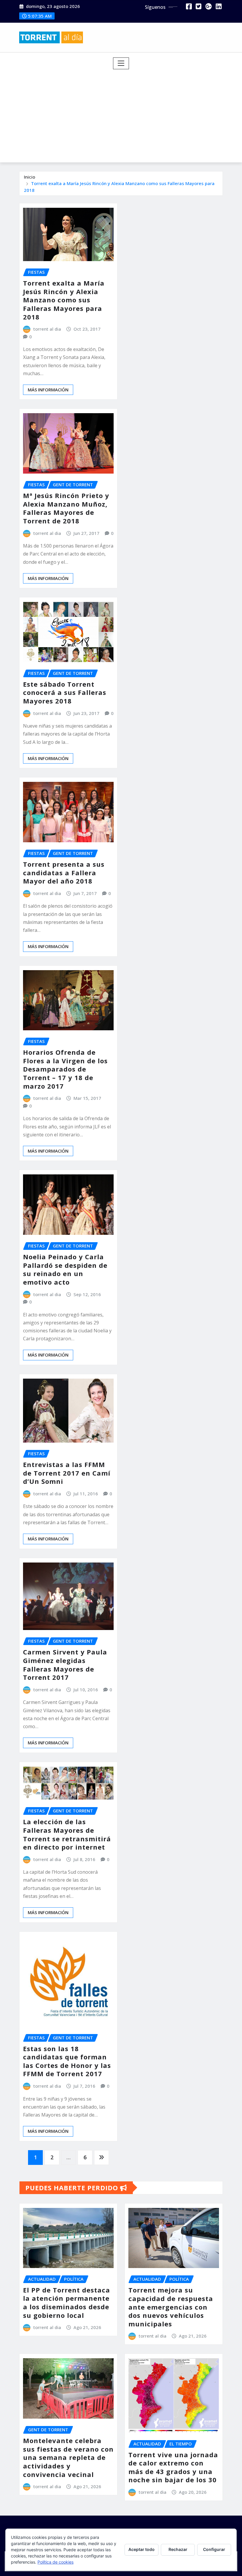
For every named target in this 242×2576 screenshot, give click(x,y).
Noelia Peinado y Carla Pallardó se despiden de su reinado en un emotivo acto (65, 1269)
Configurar (214, 2549)
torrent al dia (47, 329)
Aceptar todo (142, 2549)
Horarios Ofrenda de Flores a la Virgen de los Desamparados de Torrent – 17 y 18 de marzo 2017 (65, 1069)
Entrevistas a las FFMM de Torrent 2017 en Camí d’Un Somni (67, 1473)
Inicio (30, 177)
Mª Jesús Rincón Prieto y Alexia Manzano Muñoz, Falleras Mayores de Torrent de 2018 (66, 508)
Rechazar (178, 2549)
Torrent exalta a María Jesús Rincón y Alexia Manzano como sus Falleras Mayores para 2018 (64, 300)
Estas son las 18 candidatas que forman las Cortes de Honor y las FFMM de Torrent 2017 (67, 2061)
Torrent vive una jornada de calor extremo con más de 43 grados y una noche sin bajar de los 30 (173, 2467)
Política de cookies (55, 2562)
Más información (48, 390)
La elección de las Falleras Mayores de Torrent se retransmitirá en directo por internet (67, 1834)
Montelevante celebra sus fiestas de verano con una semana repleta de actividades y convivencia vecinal (68, 2457)
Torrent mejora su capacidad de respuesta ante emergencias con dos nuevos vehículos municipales (171, 2307)
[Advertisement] (123, 113)
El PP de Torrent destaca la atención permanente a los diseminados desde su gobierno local (67, 2303)
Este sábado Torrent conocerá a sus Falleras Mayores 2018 (65, 692)
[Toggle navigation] (121, 63)
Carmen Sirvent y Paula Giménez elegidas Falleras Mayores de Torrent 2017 (65, 1664)
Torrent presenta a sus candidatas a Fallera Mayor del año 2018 (64, 872)
